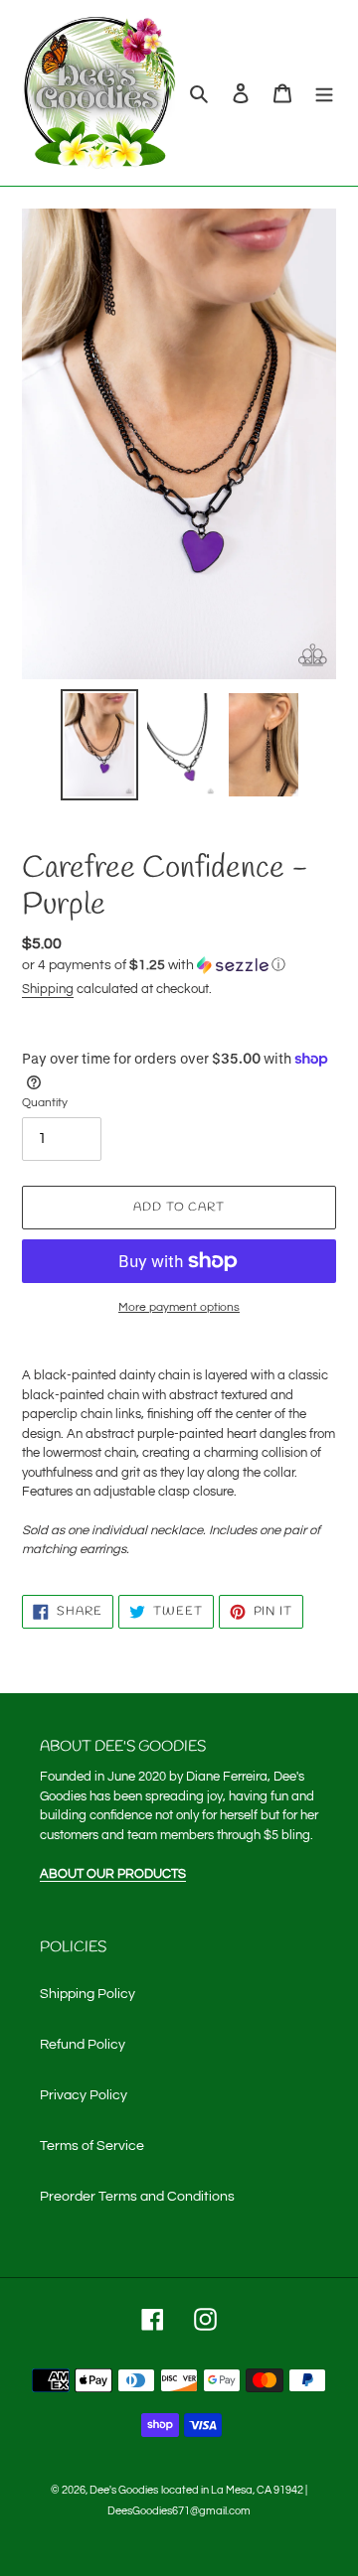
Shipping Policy (88, 1994)
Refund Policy (83, 2045)
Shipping (48, 989)
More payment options (179, 1307)
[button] (154, 965)
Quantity (45, 1103)
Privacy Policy (84, 2095)
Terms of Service (92, 2146)
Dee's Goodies (124, 2490)
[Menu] (324, 93)
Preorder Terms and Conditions (137, 2197)
